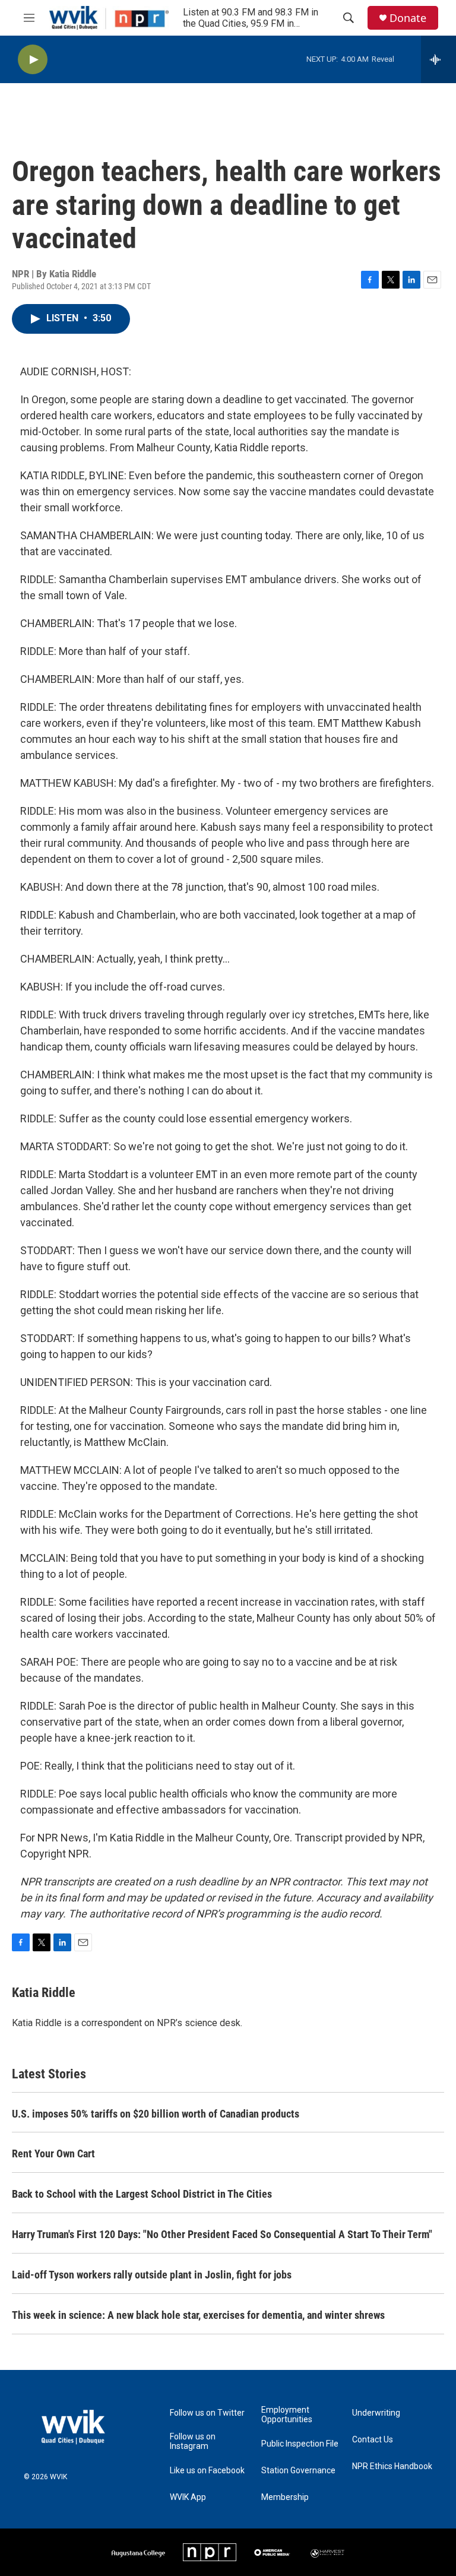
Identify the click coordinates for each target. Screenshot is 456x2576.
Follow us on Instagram (193, 2441)
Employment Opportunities (287, 2415)
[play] (33, 60)
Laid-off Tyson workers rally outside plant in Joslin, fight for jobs (152, 2275)
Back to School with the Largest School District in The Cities (142, 2194)
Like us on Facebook (207, 2471)
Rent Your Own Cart (53, 2153)
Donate (408, 18)
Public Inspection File (300, 2444)
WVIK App (188, 2497)
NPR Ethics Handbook (392, 2466)
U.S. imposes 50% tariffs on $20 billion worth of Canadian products (156, 2114)
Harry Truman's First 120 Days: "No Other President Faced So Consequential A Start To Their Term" (222, 2234)
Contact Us (373, 2440)
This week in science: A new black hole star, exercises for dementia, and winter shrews (198, 2315)
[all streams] (438, 59)
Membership (285, 2497)
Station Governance (298, 2471)
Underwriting (376, 2413)
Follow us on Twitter (207, 2413)
